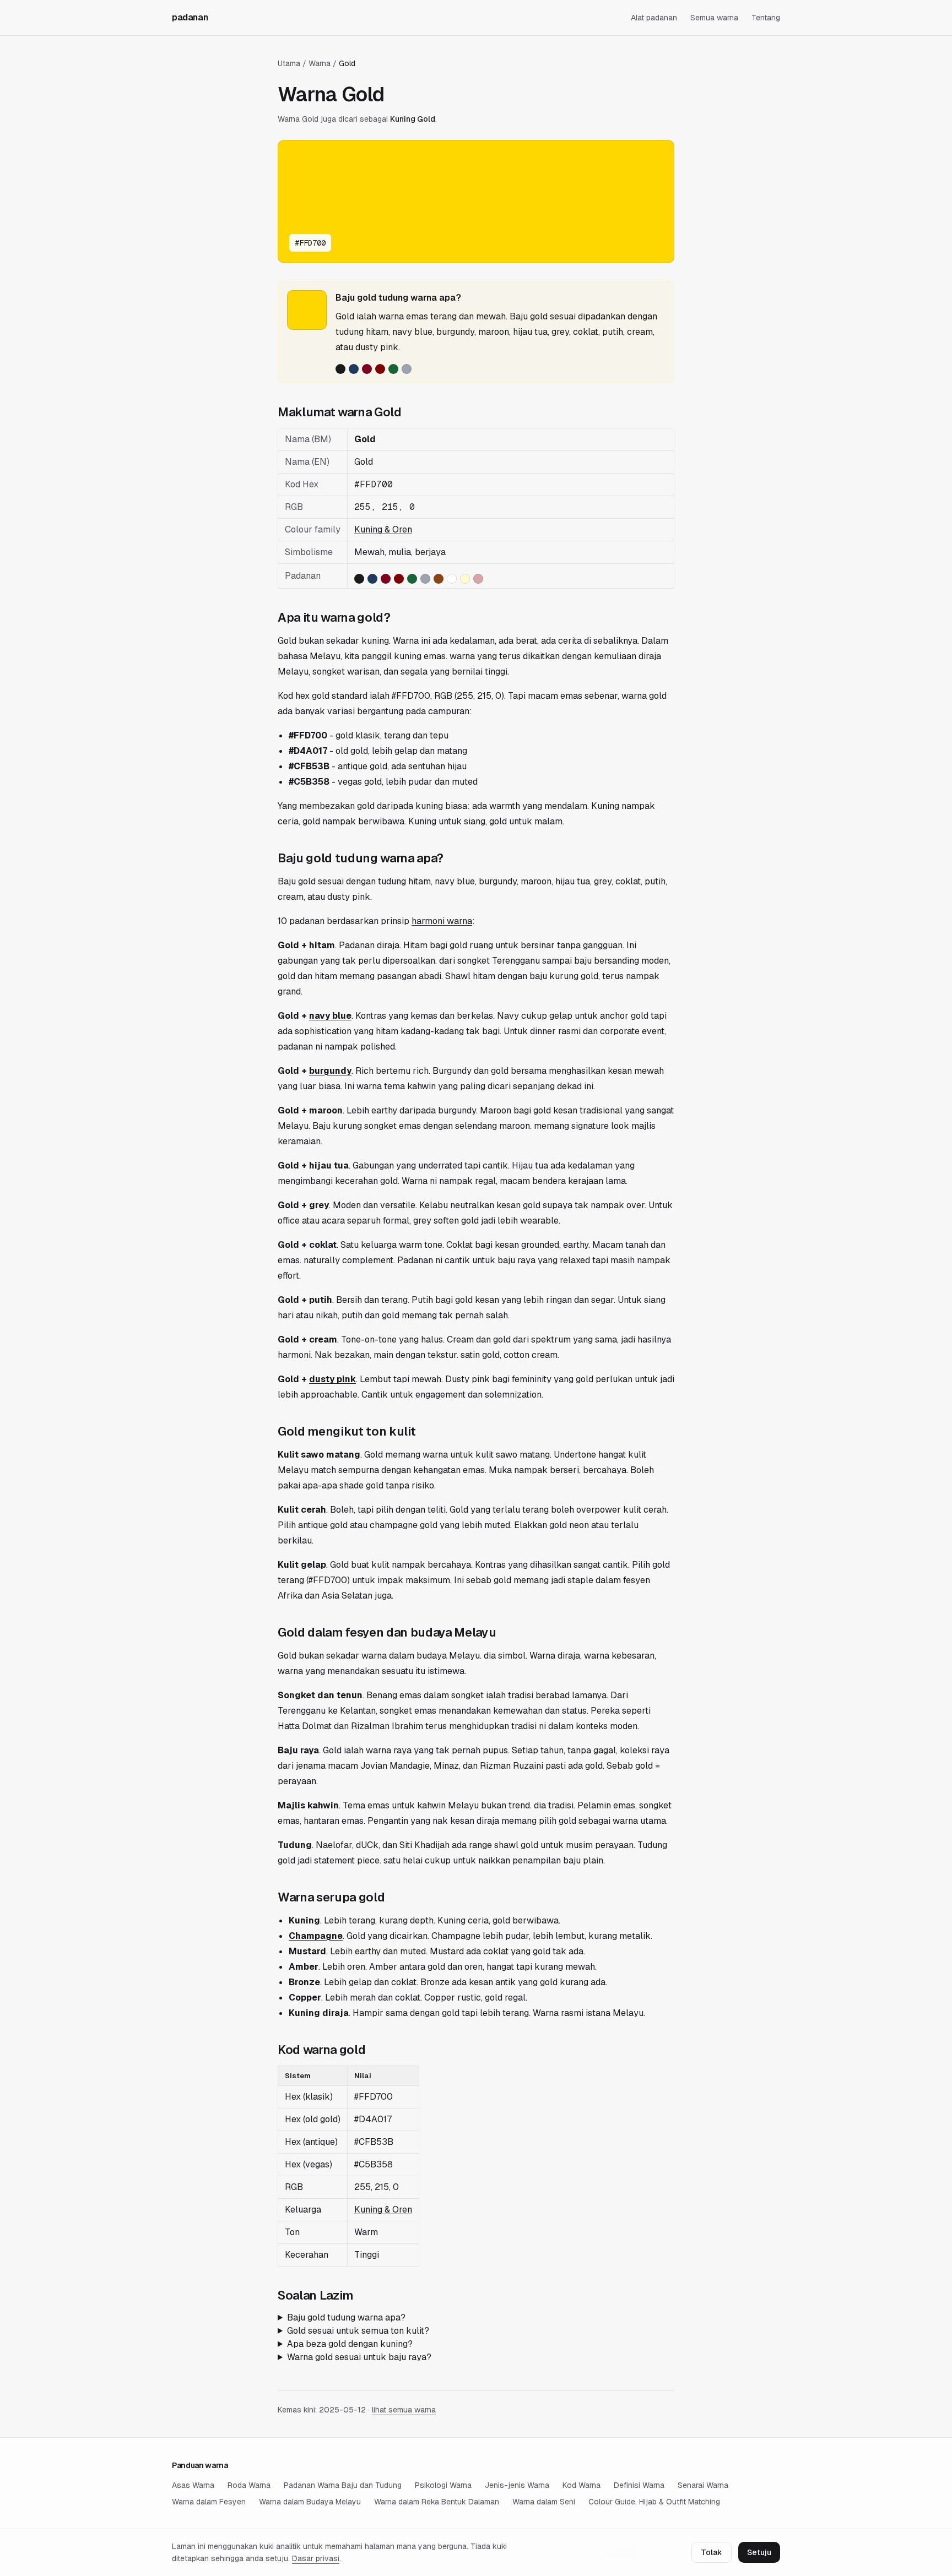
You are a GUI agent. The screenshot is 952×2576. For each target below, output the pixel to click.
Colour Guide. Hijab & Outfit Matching (654, 2502)
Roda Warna (249, 2485)
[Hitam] (340, 369)
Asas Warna (193, 2485)
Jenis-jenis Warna (517, 2485)
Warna (320, 63)
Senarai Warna (703, 2485)
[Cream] (465, 579)
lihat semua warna (404, 2410)
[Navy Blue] (354, 369)
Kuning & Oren (383, 529)
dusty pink (332, 1379)
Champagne (316, 1936)
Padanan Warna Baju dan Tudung (343, 2485)
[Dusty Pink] (478, 579)
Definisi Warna (639, 2485)
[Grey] (407, 369)
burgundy (330, 1071)
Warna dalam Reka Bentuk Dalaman (437, 2502)
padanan (190, 17)
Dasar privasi (316, 2558)
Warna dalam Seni (544, 2502)
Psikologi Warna (443, 2485)
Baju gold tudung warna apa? (346, 2317)
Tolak (712, 2552)
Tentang (766, 18)
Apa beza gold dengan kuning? (350, 2344)
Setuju (759, 2552)
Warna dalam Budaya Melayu (310, 2502)
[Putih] (452, 579)
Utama (289, 63)
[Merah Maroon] (380, 369)
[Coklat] (439, 579)
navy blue (330, 1016)
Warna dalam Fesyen (209, 2502)
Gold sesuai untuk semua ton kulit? (358, 2331)
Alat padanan (654, 18)
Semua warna (714, 18)
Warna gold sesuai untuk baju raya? (359, 2357)
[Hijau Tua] (393, 369)
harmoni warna (442, 921)
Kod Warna (582, 2485)
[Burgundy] (367, 369)
